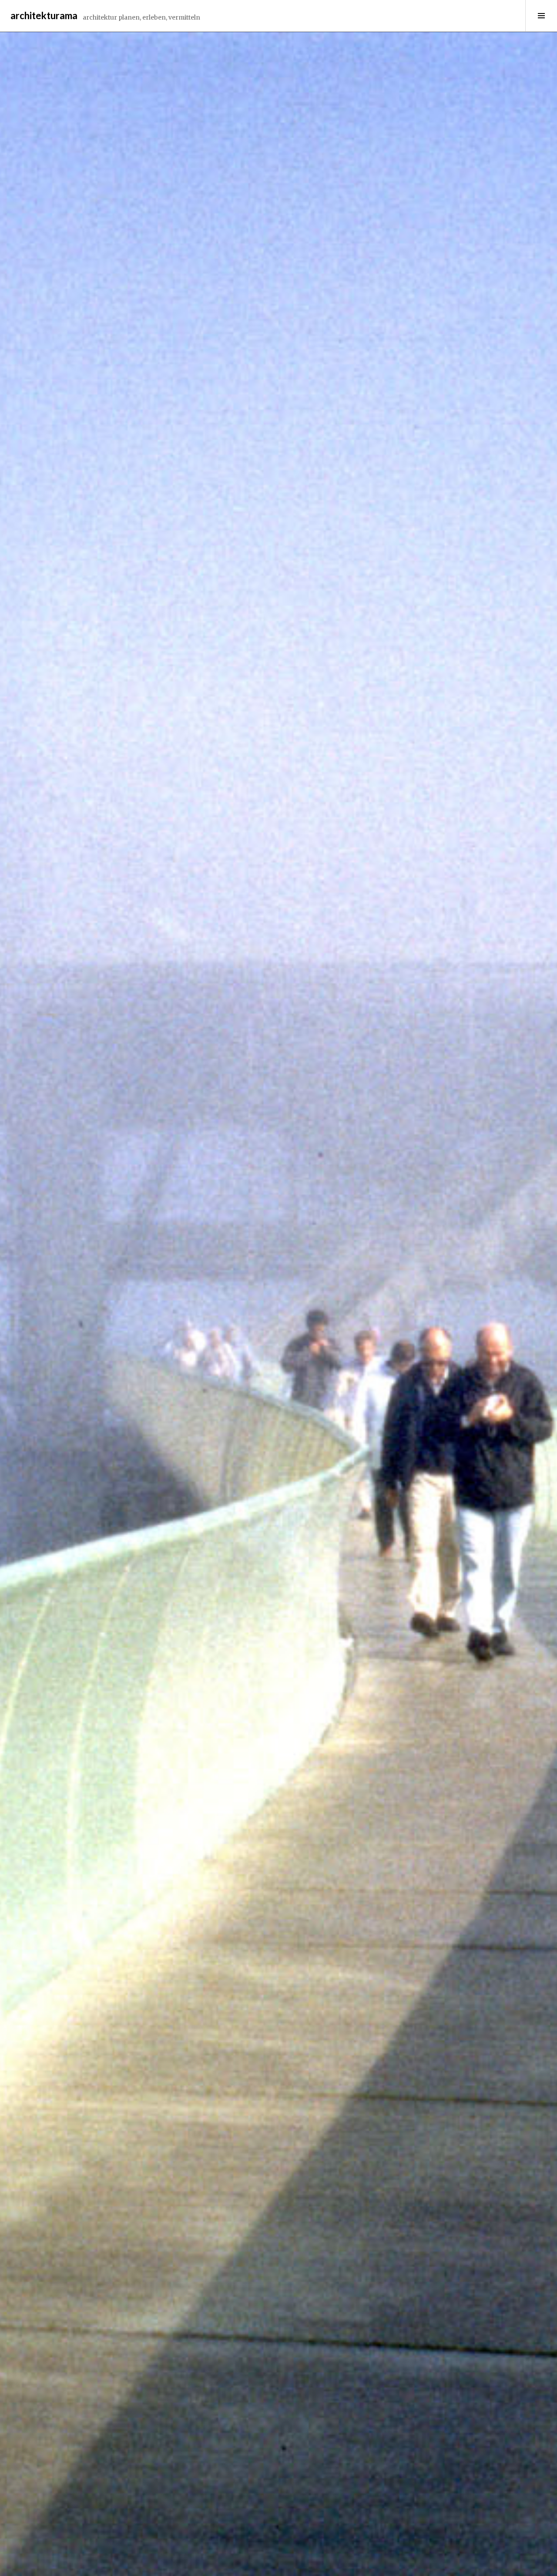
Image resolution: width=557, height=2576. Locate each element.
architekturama (44, 15)
